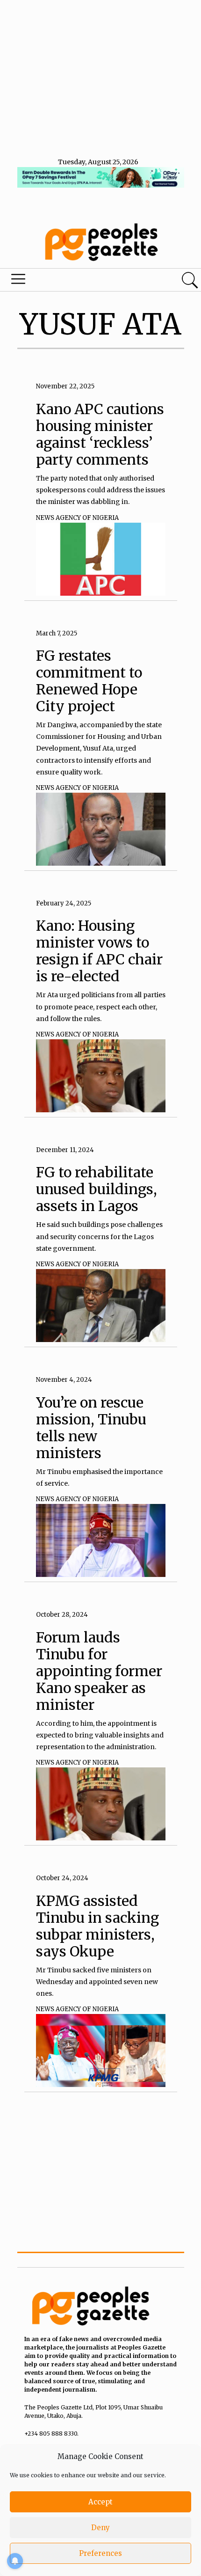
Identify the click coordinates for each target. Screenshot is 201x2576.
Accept (100, 2502)
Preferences (100, 2553)
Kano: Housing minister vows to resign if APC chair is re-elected (99, 951)
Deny (100, 2528)
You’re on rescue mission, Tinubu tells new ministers (91, 1428)
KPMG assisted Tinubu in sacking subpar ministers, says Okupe (97, 1926)
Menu (68, 281)
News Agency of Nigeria (77, 518)
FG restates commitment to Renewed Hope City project (89, 681)
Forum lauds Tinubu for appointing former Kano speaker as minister (99, 1671)
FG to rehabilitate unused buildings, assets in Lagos (97, 1189)
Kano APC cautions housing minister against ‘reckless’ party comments (100, 434)
